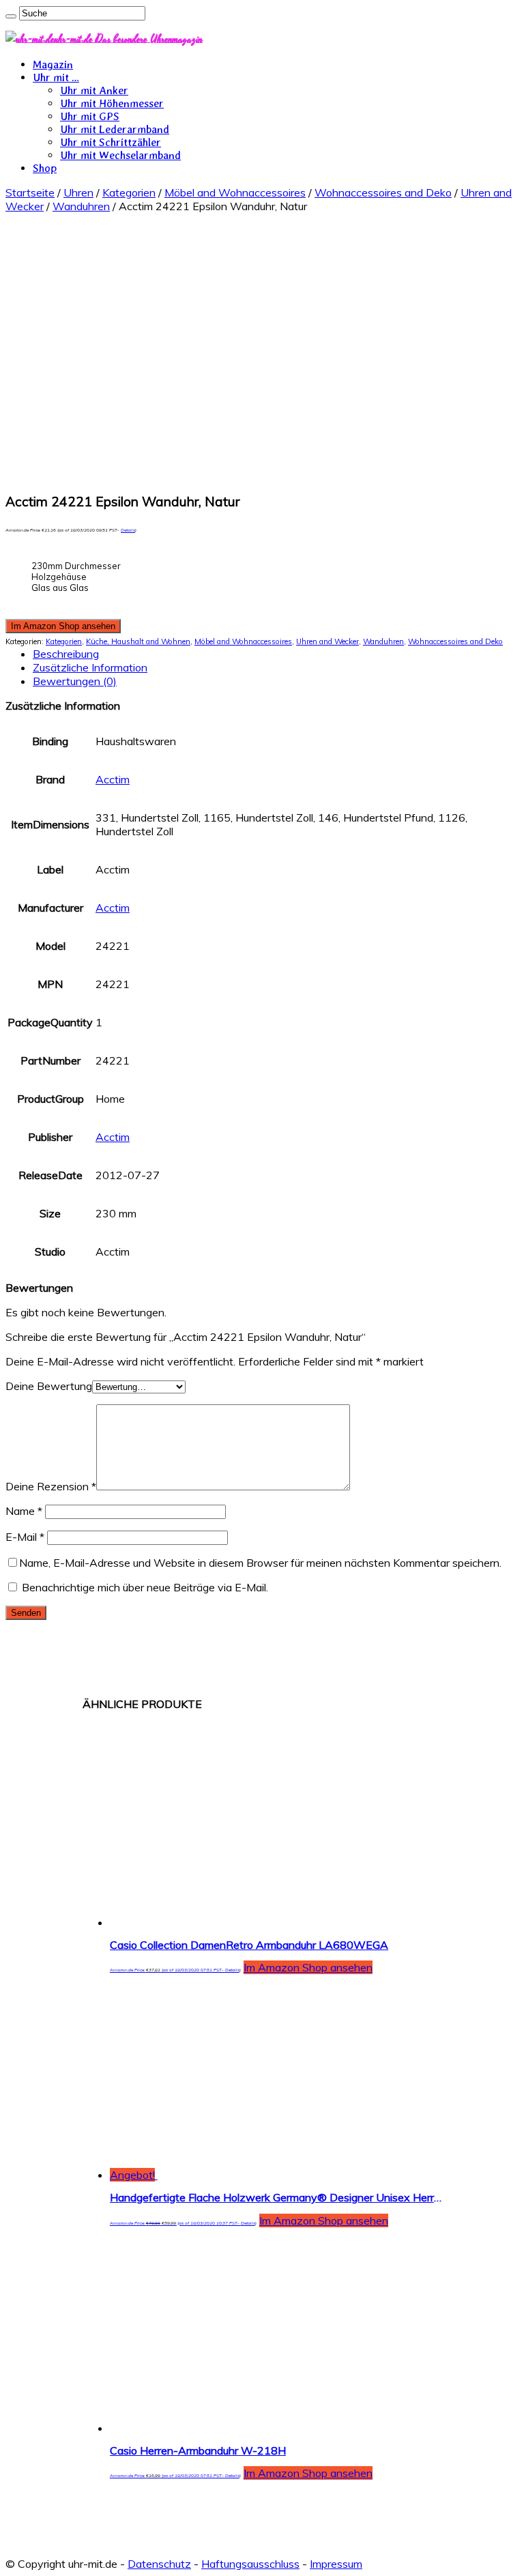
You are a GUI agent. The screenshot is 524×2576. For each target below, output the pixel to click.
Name (24, 1511)
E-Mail (25, 1537)
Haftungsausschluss (250, 2564)
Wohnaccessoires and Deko (383, 192)
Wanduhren (81, 206)
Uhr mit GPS (90, 116)
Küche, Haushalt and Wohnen (138, 641)
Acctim (113, 779)
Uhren (78, 192)
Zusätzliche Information (90, 667)
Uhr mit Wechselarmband (120, 155)
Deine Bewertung (49, 1386)
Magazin (53, 64)
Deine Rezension (51, 1486)
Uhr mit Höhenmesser (112, 103)
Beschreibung (66, 654)
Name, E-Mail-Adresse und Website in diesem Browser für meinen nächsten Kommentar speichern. (260, 1563)
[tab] (276, 654)
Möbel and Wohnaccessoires (235, 192)
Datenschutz (159, 2564)
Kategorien (129, 192)
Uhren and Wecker (327, 641)
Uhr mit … (56, 77)
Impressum (336, 2564)
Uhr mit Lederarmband (115, 129)
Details (128, 530)
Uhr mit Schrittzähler (111, 142)
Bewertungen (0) (75, 681)
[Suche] (11, 16)
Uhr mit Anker (94, 90)
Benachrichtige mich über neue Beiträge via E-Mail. (145, 1587)
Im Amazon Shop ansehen (63, 626)
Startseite (30, 192)
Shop (45, 168)
